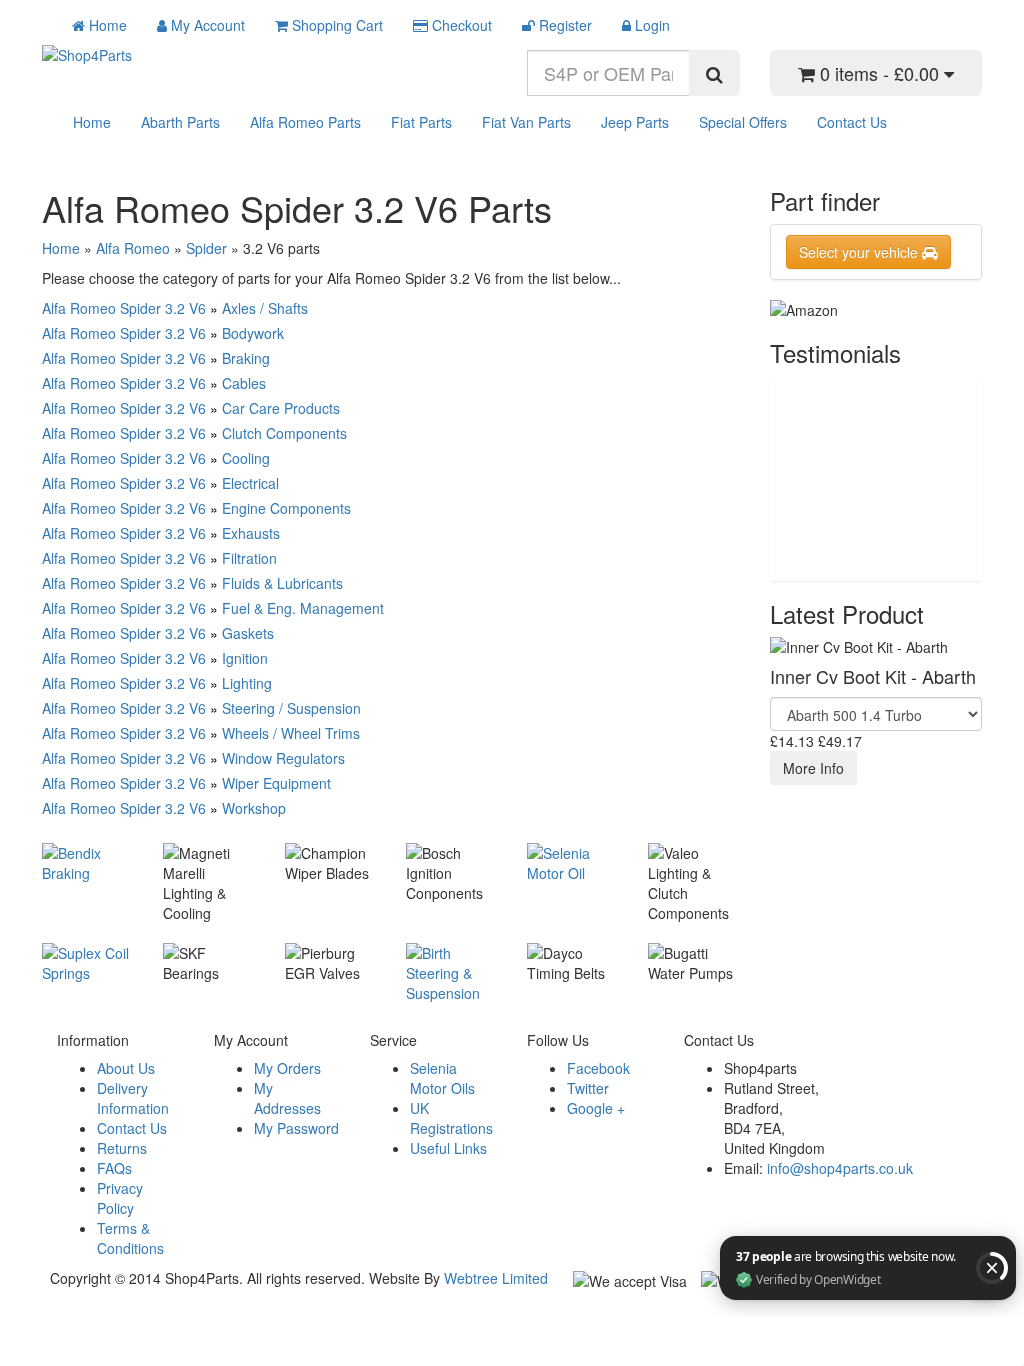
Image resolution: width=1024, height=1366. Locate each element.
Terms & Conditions (130, 1238)
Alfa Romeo (133, 248)
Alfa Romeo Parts (305, 122)
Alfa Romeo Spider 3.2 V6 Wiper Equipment (186, 783)
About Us (126, 1068)
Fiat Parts (421, 122)
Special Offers (743, 122)
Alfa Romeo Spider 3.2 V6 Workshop (164, 808)
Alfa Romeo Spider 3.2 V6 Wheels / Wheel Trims (201, 733)
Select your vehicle (860, 252)
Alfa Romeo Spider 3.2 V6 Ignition (155, 658)
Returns (122, 1148)
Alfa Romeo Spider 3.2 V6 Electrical (160, 483)
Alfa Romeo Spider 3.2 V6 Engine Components (196, 508)
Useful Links (448, 1148)
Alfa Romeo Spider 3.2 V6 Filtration (159, 558)
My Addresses (287, 1098)
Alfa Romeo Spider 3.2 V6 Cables (154, 383)
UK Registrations (451, 1118)
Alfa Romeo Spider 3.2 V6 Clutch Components (194, 433)
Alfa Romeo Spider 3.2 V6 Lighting (157, 683)
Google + (596, 1108)
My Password (296, 1128)
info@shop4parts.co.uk (840, 1168)
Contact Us (852, 122)
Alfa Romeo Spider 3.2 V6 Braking (156, 358)
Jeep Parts (635, 122)
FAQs (114, 1168)
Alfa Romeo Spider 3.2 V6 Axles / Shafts (175, 308)
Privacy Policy (120, 1198)
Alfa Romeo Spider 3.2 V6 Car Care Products (191, 408)
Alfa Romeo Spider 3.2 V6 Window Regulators (193, 758)
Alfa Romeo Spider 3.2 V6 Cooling (156, 458)
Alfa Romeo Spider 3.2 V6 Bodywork (163, 333)
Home (92, 122)
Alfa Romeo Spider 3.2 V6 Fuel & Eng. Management (213, 608)
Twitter (588, 1088)
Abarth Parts (180, 122)
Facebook (598, 1068)
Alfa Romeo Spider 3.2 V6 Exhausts (161, 533)
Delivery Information (133, 1098)
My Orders (287, 1068)
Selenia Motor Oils (442, 1078)
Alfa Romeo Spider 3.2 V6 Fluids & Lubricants (192, 583)
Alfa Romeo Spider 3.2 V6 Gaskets (158, 633)
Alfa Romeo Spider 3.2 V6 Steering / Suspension (201, 708)
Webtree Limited (496, 1278)
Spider (206, 248)
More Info (813, 768)
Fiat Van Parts (526, 122)
